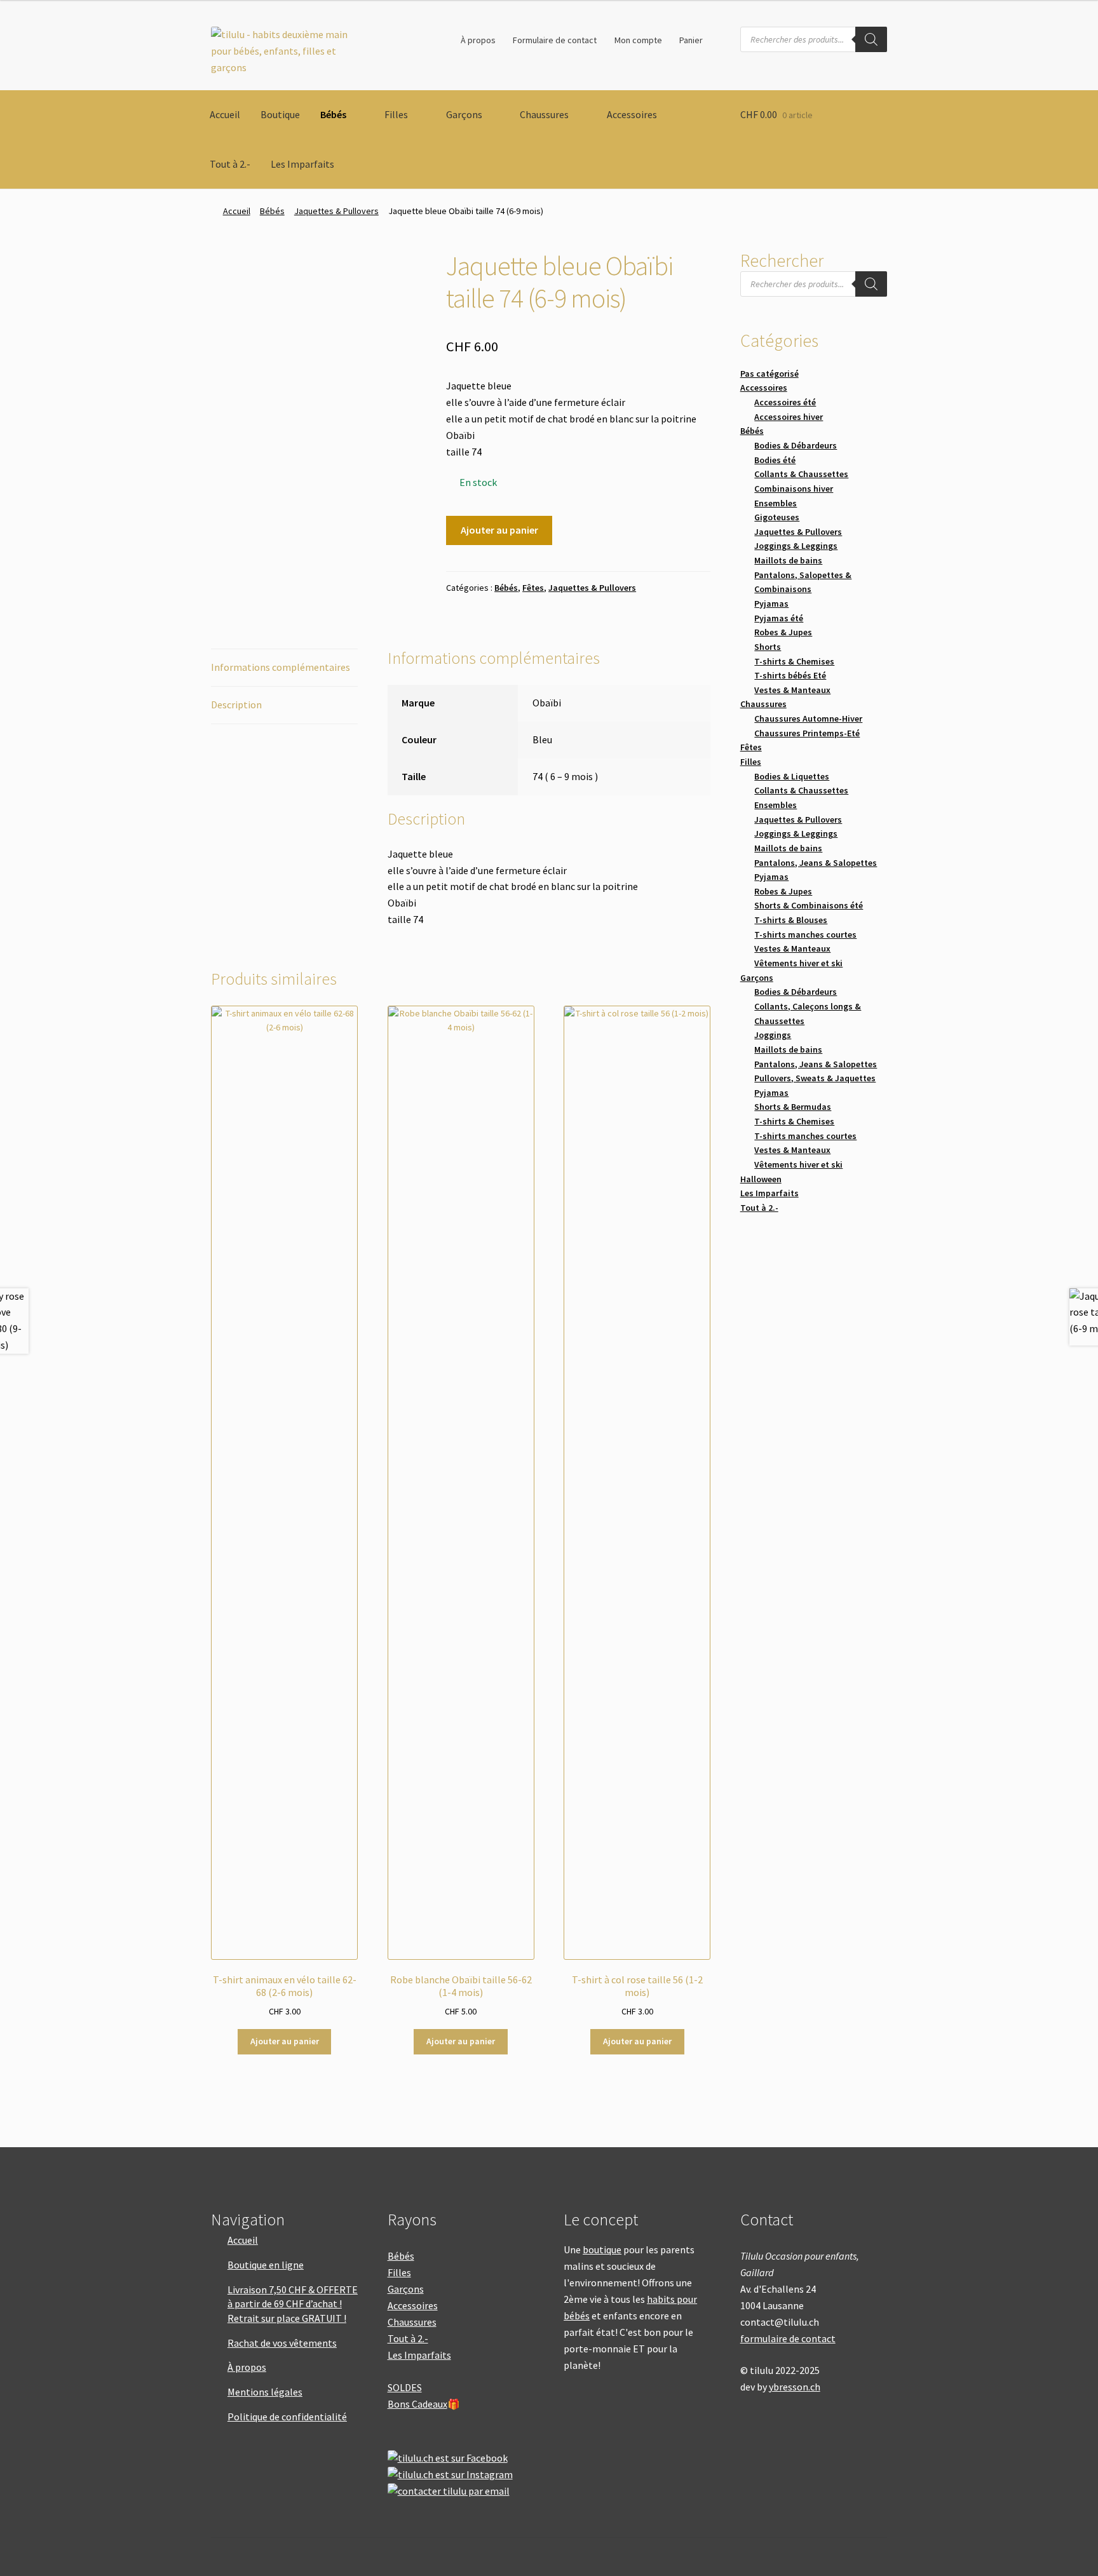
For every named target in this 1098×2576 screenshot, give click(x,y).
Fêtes (533, 588)
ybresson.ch (795, 2387)
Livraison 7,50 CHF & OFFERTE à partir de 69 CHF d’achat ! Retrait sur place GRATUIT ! (293, 2304)
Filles (396, 114)
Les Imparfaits (302, 164)
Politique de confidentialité (287, 2417)
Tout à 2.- (230, 164)
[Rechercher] (871, 39)
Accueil (225, 114)
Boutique (280, 114)
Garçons (464, 114)
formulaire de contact (788, 2338)
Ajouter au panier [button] (285, 2041)
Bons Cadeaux (417, 2404)
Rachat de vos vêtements (282, 2343)
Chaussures (544, 114)
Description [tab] (236, 705)
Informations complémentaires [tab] (281, 667)
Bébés (333, 114)
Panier (691, 40)
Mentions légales (265, 2392)
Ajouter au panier (499, 530)
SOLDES (405, 2387)
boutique (602, 2249)
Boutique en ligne (266, 2265)
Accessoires (632, 114)
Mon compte (638, 40)
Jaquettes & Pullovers (336, 211)
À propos (478, 40)
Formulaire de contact (555, 40)
